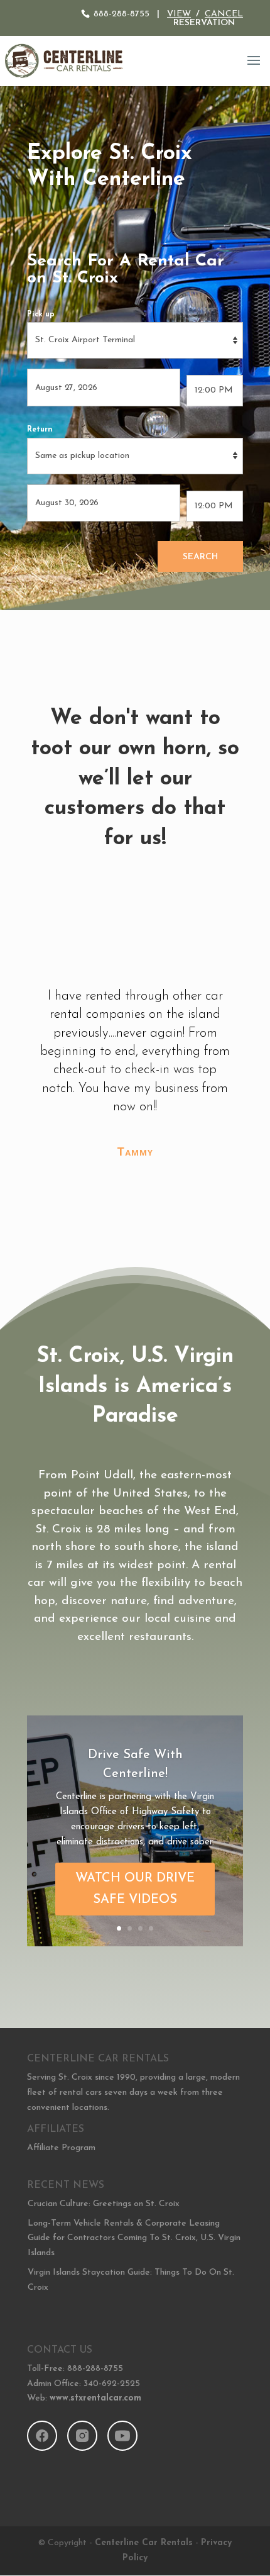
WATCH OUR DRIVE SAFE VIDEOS (135, 1889)
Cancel (224, 14)
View (179, 14)
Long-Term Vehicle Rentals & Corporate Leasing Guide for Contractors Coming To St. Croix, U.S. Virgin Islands (134, 2239)
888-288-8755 (121, 14)
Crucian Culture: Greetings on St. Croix (104, 2204)
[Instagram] (82, 2436)
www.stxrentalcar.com (95, 2398)
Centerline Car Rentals (144, 2543)
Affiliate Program (61, 2148)
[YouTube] (122, 2436)
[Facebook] (42, 2436)
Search (200, 557)
